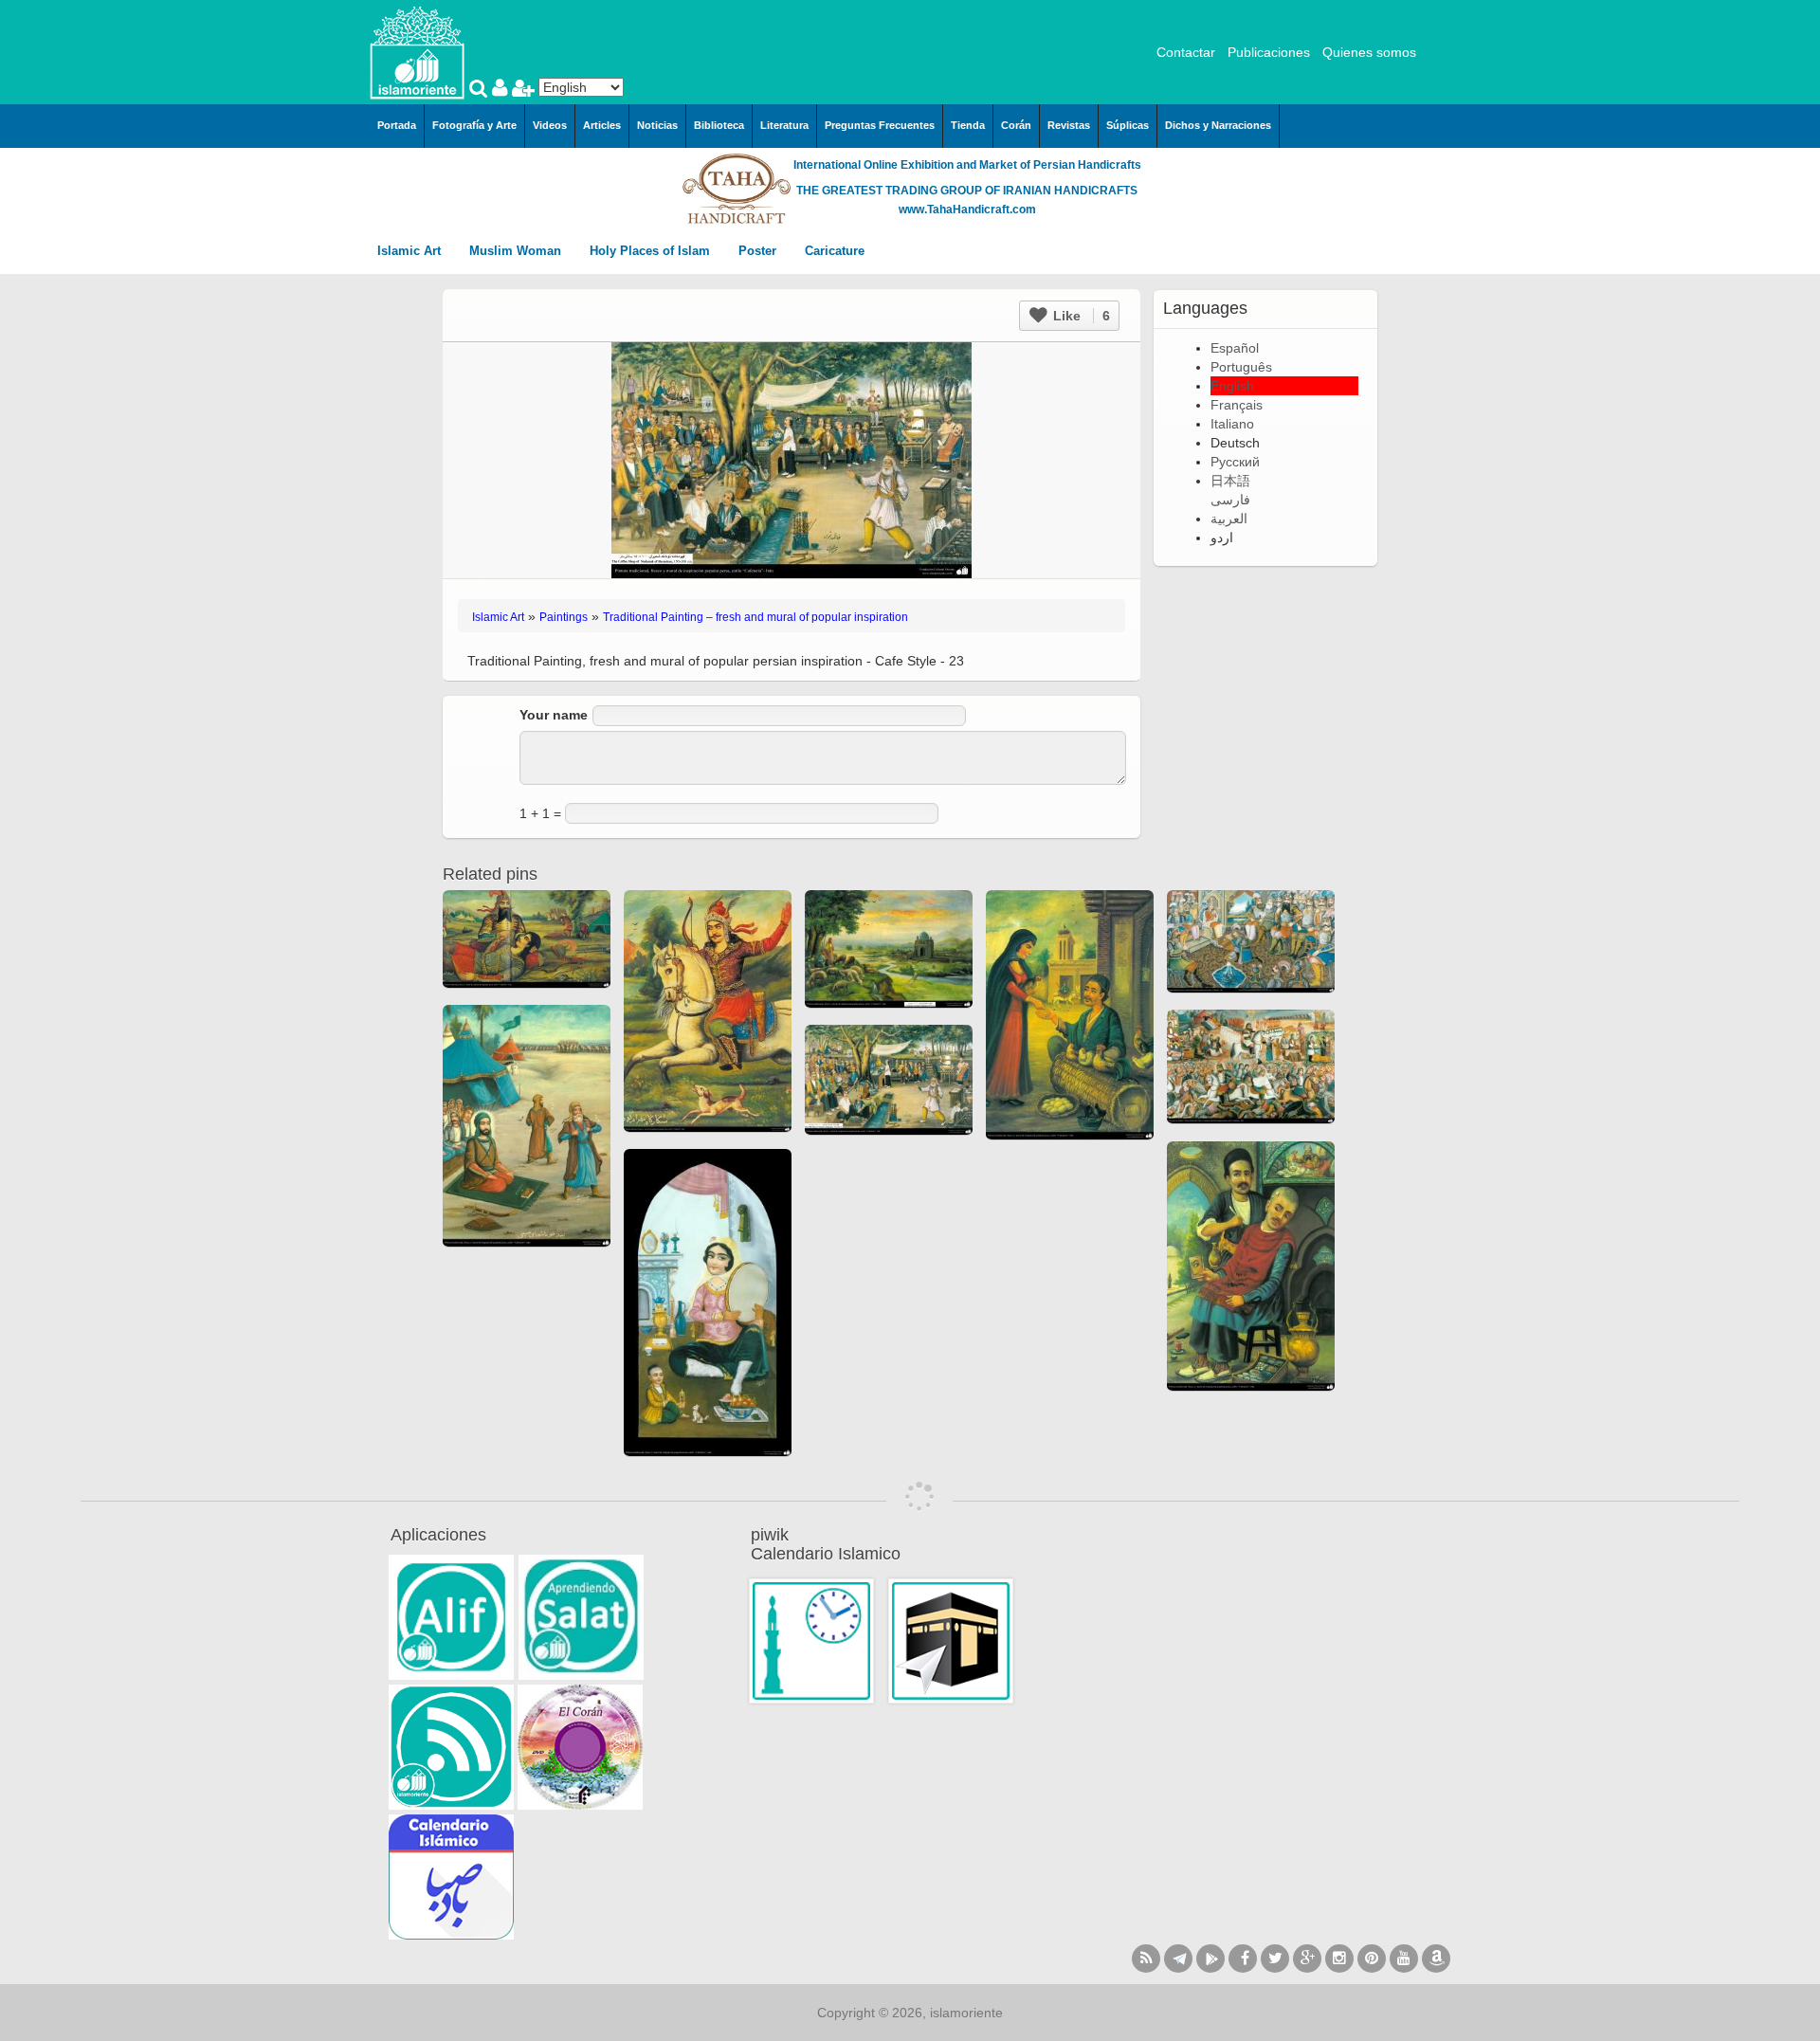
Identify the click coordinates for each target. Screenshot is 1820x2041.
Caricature (835, 251)
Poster (759, 251)
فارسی (1230, 500)
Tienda (968, 125)
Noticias (657, 125)
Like (1080, 316)
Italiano (1232, 424)
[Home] (417, 51)
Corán (1016, 125)
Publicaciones (1269, 52)
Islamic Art (411, 251)
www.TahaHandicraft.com (967, 210)
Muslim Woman (517, 251)
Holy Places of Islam (652, 251)
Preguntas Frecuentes (880, 125)
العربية (1229, 519)
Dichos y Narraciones (1218, 125)
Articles (602, 125)
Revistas (1069, 125)
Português (1241, 367)
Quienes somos (1369, 52)
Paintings (564, 617)
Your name (554, 715)
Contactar (1186, 52)
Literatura (784, 125)
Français (1237, 405)
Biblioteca (719, 125)
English (1232, 386)
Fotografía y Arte (474, 125)
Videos (550, 125)
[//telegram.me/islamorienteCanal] (1178, 1959)
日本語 (1230, 481)
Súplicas (1128, 125)
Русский (1235, 462)
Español (1235, 348)
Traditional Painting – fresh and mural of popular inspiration (755, 617)
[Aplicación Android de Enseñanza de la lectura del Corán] (451, 1617)
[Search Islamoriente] (481, 90)
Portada (397, 125)
